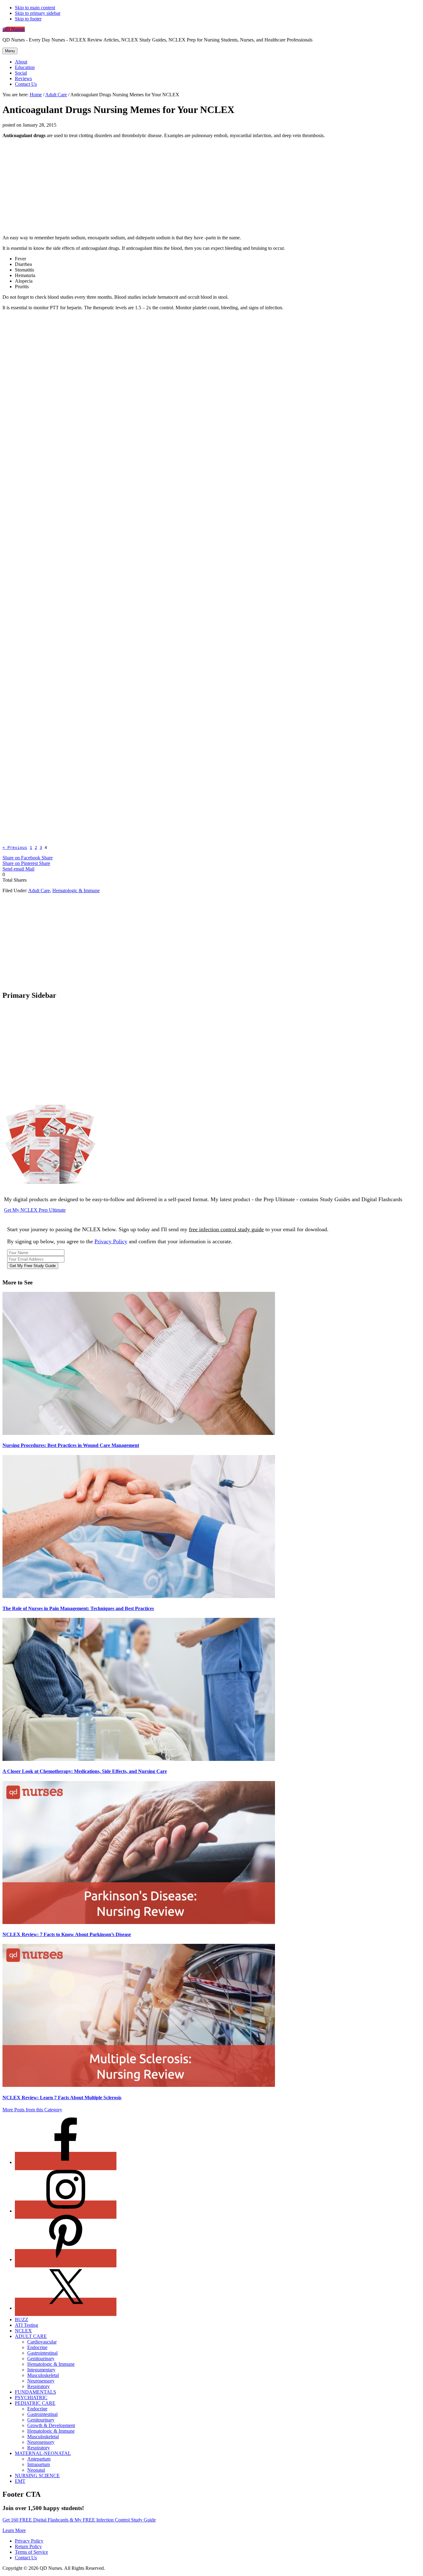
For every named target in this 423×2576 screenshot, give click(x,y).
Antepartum (39, 2459)
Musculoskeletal (43, 2375)
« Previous (15, 847)
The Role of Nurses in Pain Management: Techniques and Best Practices (78, 1608)
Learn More (14, 2530)
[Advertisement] (211, 187)
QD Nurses (14, 29)
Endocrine (37, 2347)
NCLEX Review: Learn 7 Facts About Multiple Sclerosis (62, 2098)
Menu (10, 51)
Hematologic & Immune (76, 891)
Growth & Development (51, 2425)
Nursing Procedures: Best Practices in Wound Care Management (71, 1445)
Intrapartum (39, 2464)
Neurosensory (41, 2381)
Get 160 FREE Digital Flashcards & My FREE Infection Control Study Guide (79, 2520)
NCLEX (23, 2331)
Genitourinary (41, 2359)
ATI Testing (26, 2325)
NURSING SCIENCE (37, 2476)
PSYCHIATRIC (31, 2398)
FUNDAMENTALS (35, 2392)
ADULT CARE (31, 2336)
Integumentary (41, 2370)
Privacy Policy (111, 1241)
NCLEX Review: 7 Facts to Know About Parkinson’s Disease (67, 1934)
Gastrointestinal (42, 2353)
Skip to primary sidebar (38, 13)
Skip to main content (35, 8)
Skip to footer (28, 19)
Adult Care (39, 891)
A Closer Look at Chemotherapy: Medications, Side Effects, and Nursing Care (85, 1771)
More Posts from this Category (32, 2110)
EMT (20, 2481)
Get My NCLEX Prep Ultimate (35, 1210)
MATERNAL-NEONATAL (43, 2453)
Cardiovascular (42, 2342)
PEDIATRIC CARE (35, 2403)
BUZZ (22, 2320)
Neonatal (36, 2470)
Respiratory (39, 2386)
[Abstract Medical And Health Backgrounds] (112, 624)
